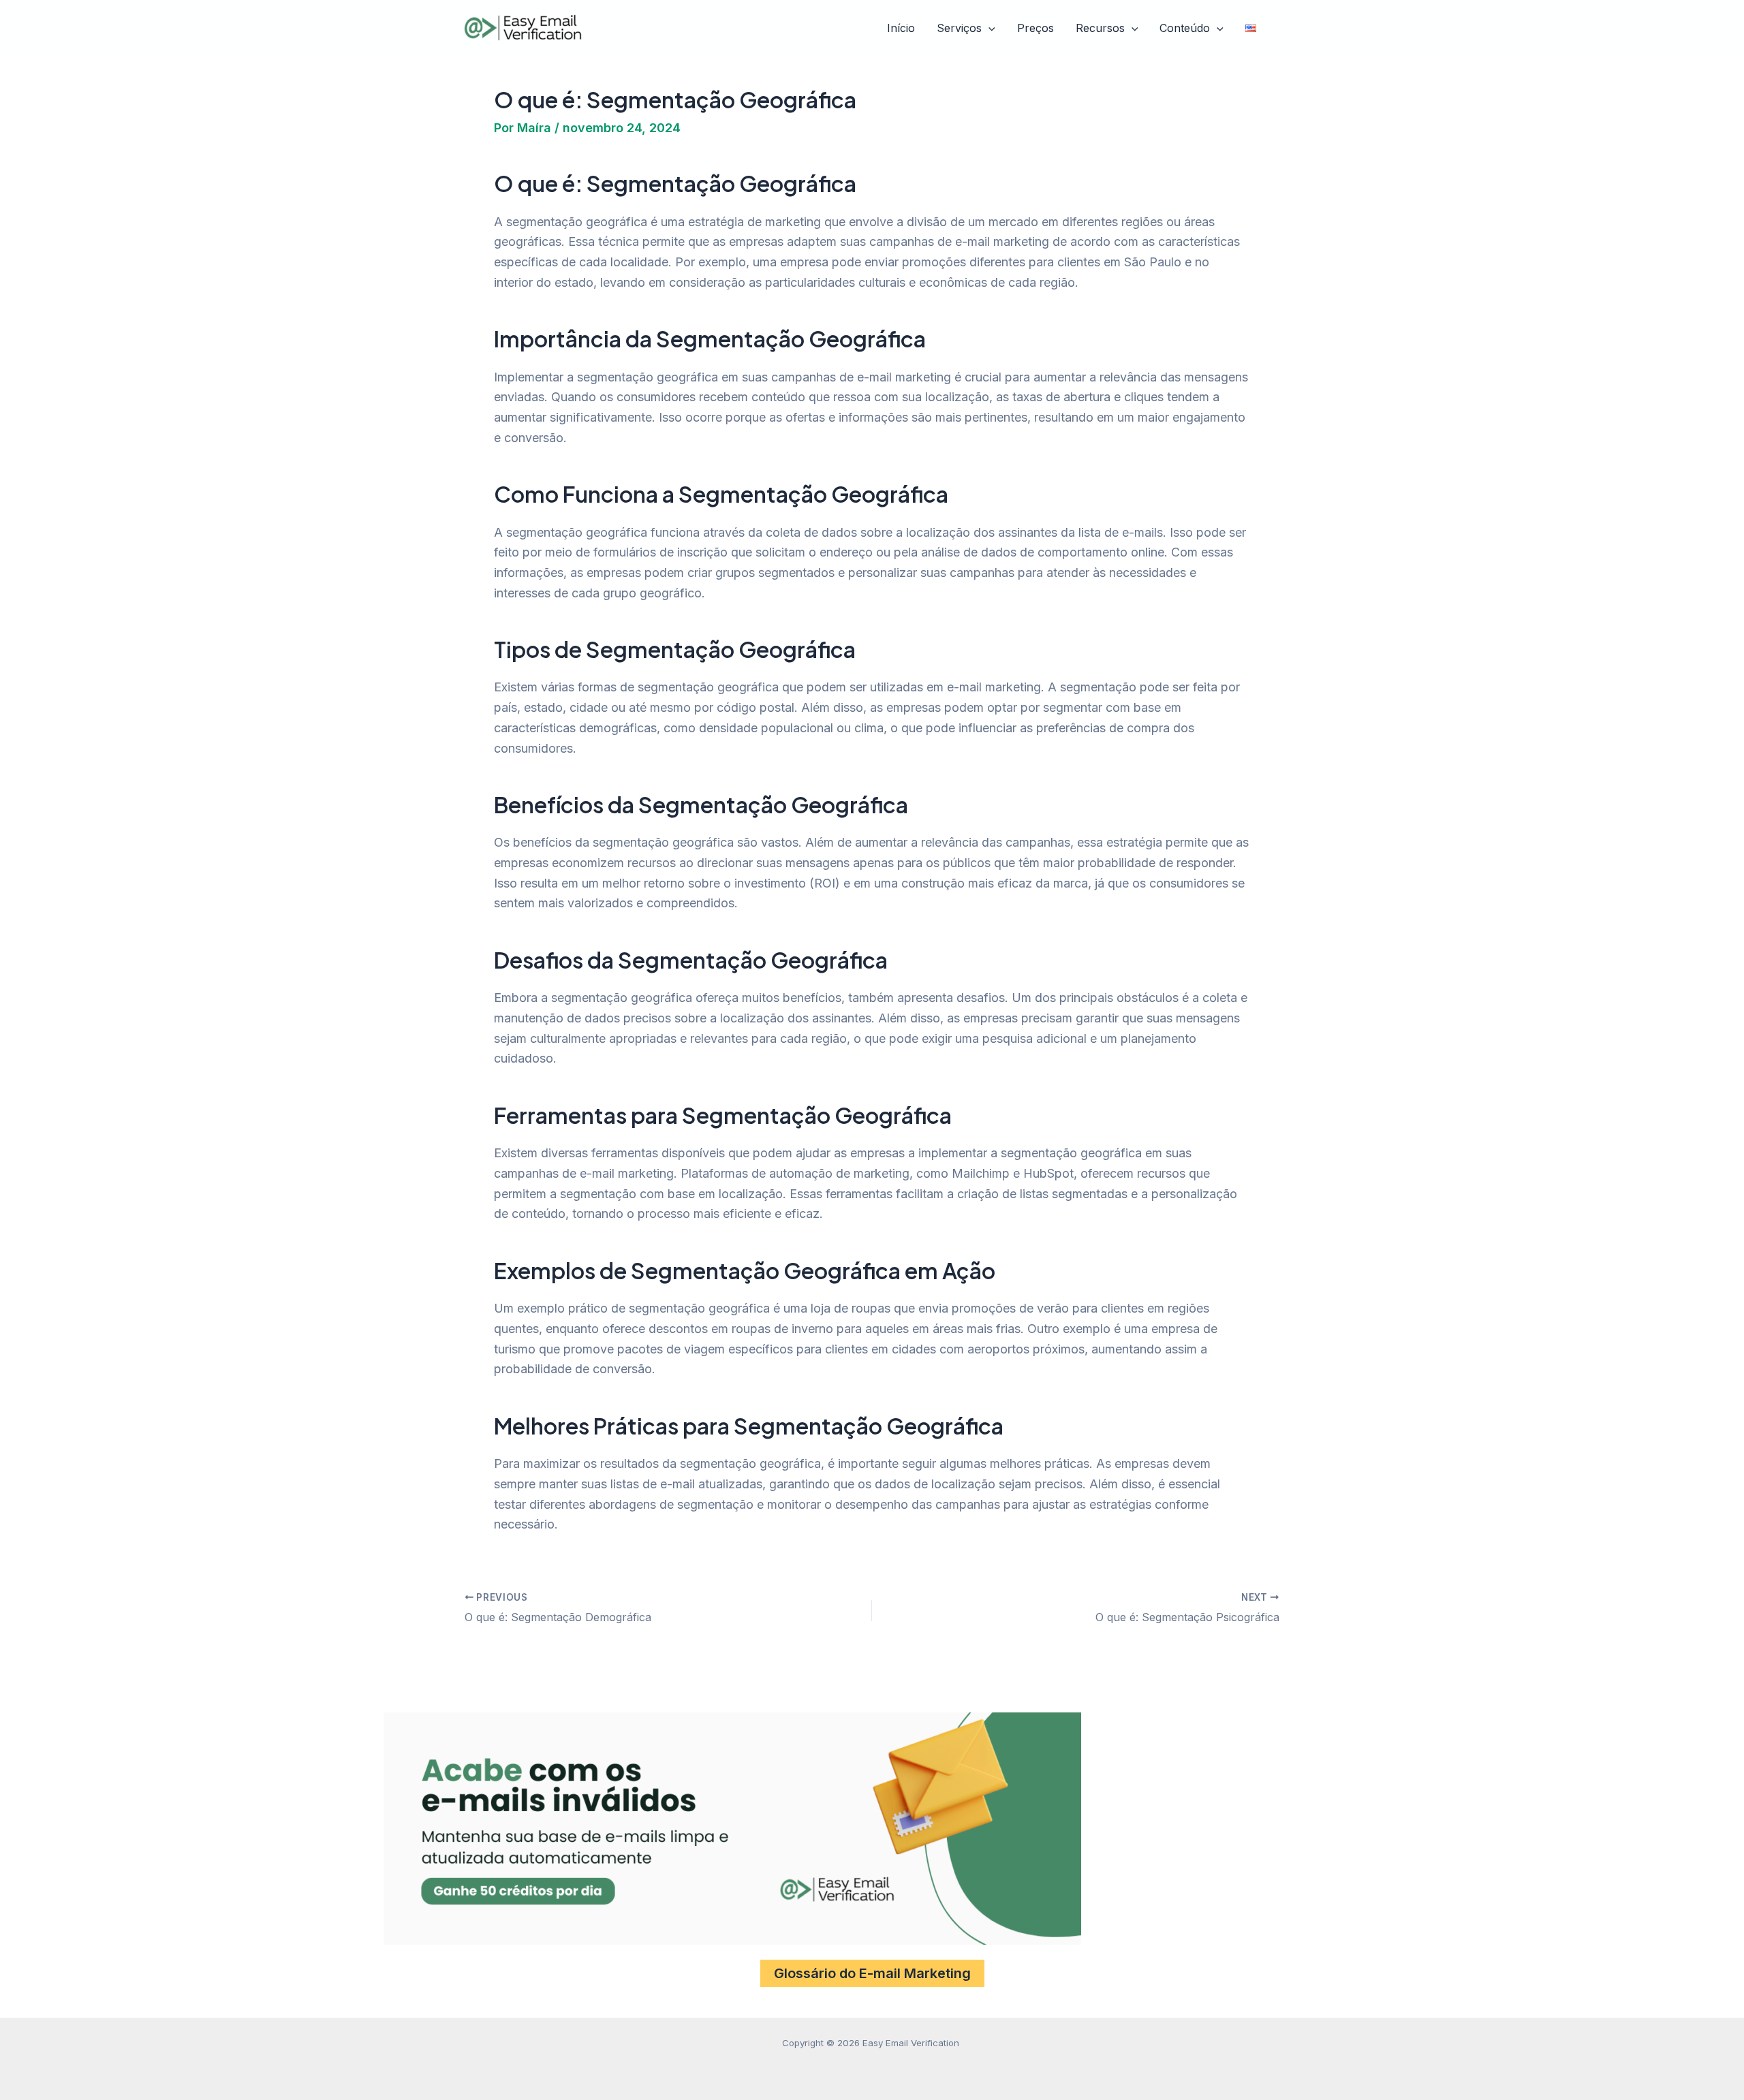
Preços (1035, 28)
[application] (988, 29)
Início (901, 28)
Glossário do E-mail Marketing (872, 1973)
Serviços (959, 28)
